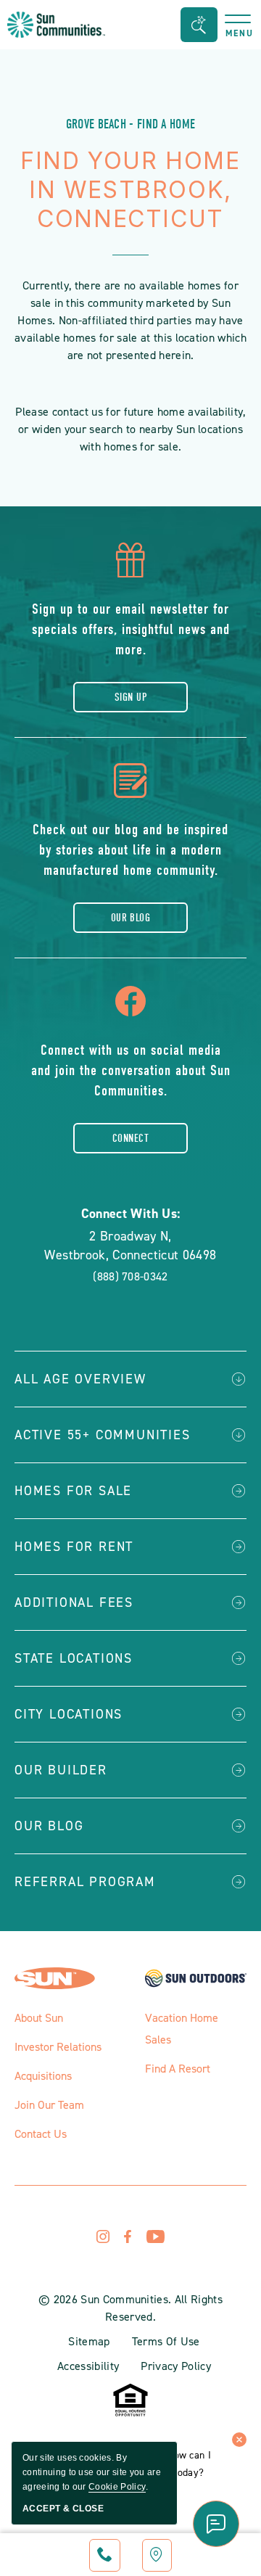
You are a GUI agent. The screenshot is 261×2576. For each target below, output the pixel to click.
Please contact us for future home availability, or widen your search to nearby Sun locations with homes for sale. (130, 429)
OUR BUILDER (61, 1770)
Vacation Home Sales (182, 2029)
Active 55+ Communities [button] (103, 1435)
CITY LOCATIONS (69, 1714)
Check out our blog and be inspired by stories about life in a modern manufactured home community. (130, 850)
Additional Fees (74, 1602)
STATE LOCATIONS (74, 1658)
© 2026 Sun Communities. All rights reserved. (130, 2308)
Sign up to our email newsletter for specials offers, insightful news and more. (131, 629)
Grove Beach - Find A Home (131, 124)
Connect (130, 1138)
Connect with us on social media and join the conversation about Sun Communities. (131, 1070)
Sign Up (130, 697)
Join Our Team (49, 2105)
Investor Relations (58, 2047)
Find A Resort (178, 2069)
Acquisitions (43, 2076)
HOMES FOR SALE (73, 1491)
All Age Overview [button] (80, 1379)
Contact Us (41, 2134)
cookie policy (117, 2487)
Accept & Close (63, 2509)
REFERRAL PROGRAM (85, 1882)
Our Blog (131, 918)
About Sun (39, 2018)
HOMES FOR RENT (74, 1547)
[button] (199, 25)
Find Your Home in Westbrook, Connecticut (130, 190)
